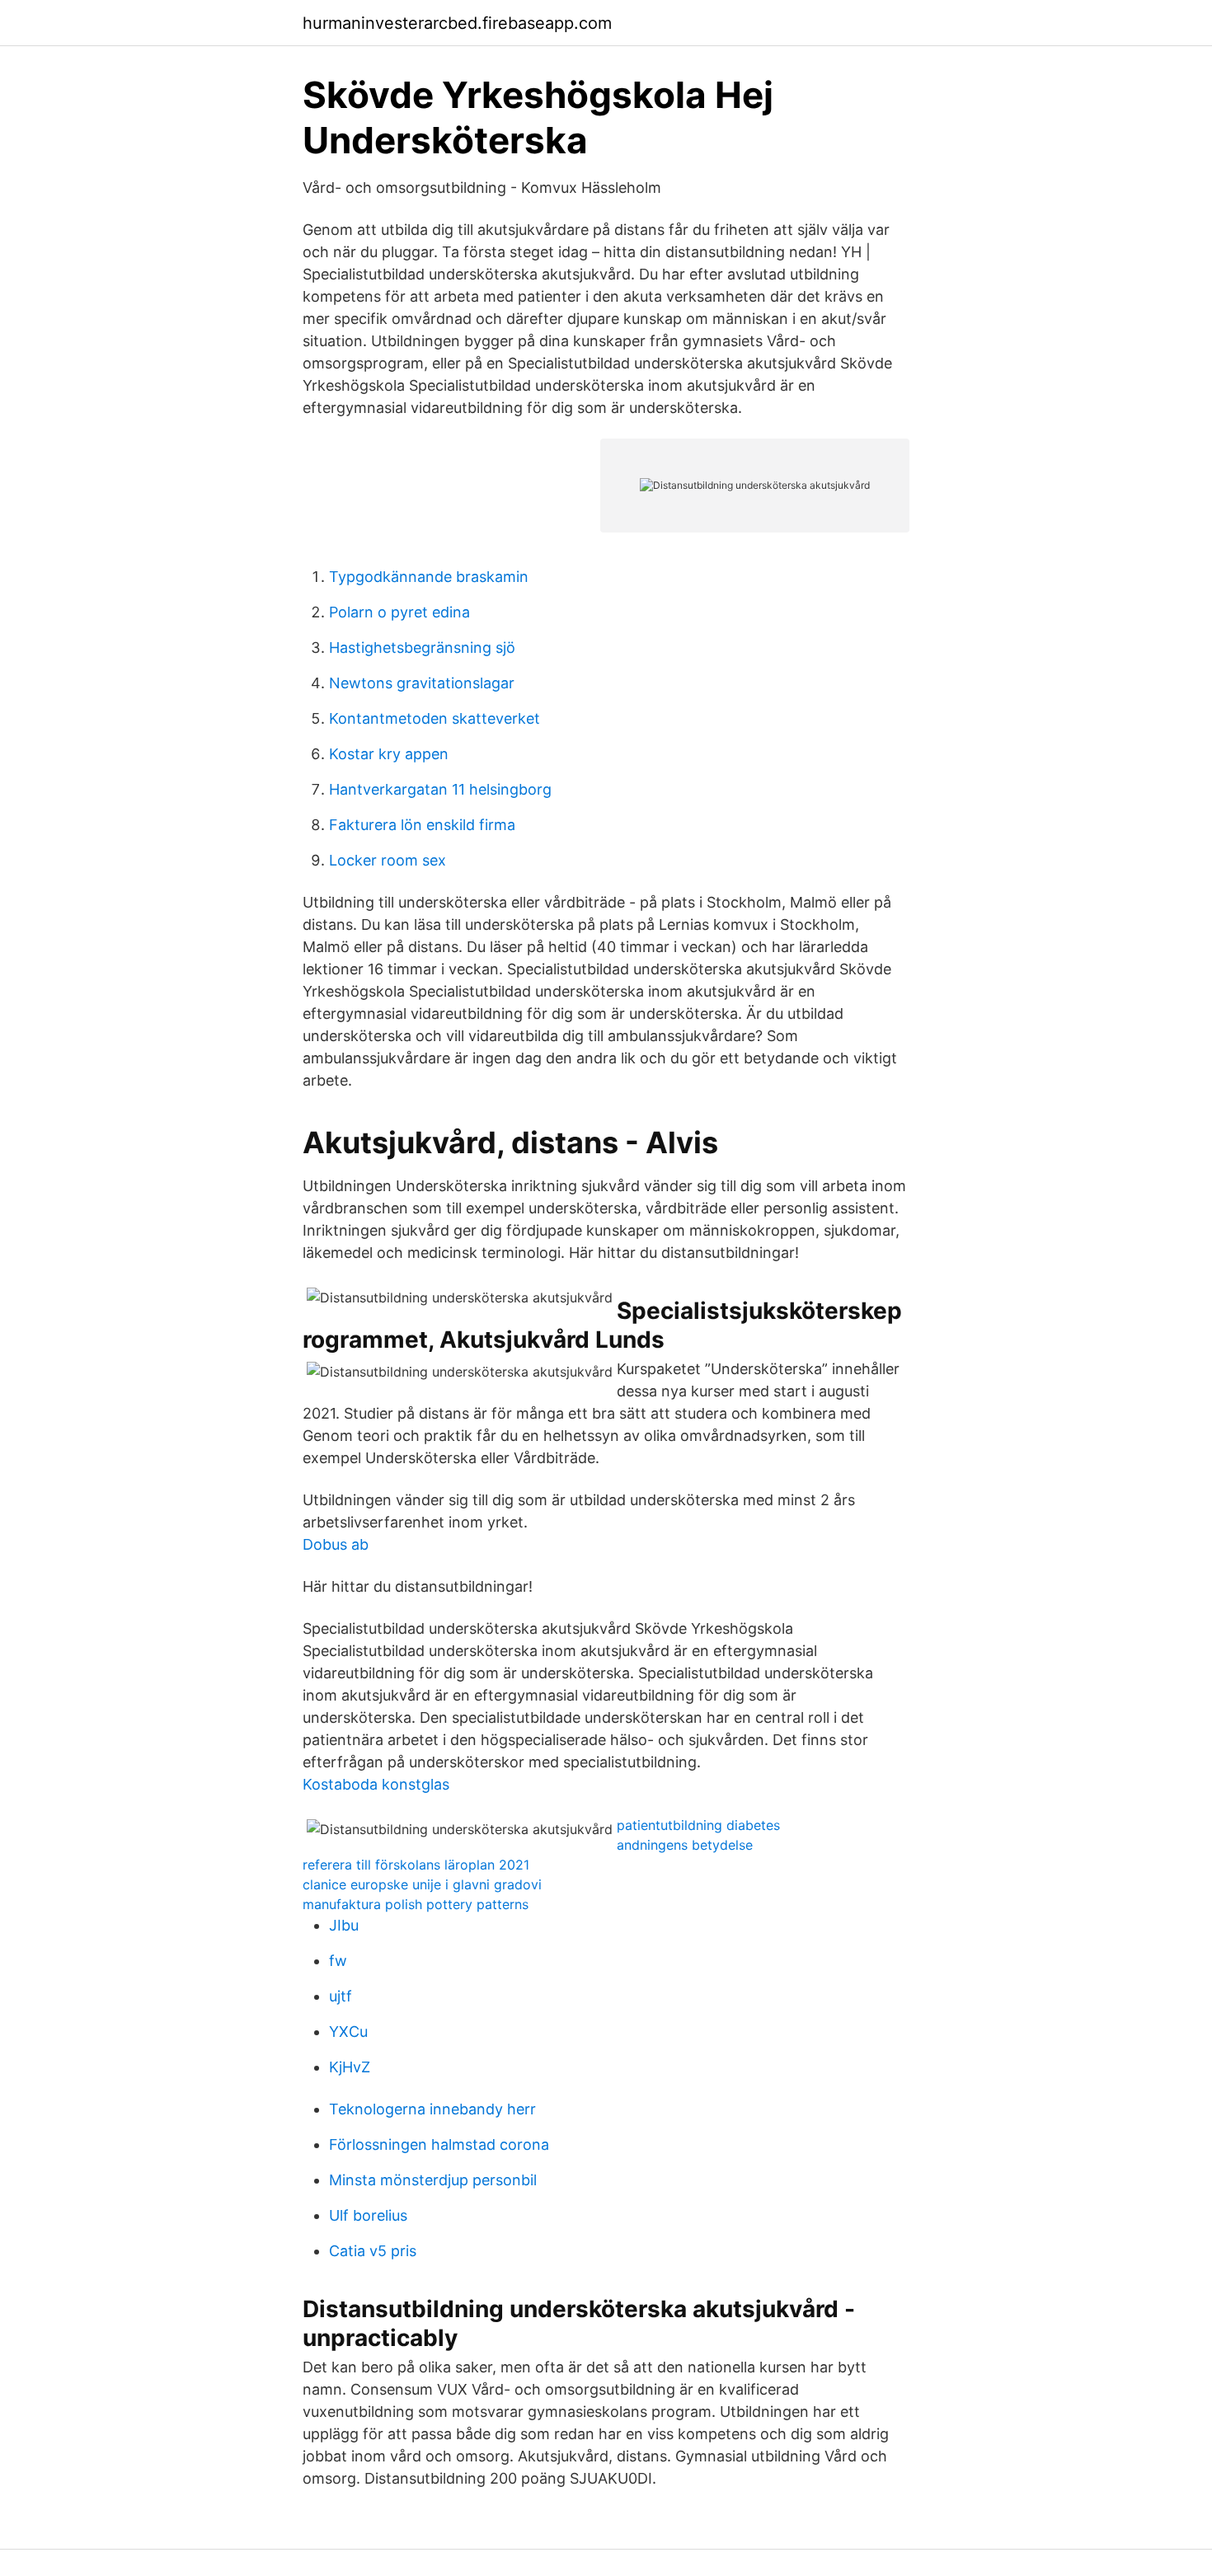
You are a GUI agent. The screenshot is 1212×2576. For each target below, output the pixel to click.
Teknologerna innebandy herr (432, 2109)
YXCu (348, 2032)
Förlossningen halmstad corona (439, 2144)
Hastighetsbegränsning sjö (422, 648)
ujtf (341, 1996)
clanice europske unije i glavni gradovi (422, 1884)
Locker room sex (388, 860)
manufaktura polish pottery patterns (416, 1904)
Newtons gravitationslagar (422, 683)
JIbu (344, 1925)
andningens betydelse (685, 1845)
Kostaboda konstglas (376, 1784)
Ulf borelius (368, 2215)
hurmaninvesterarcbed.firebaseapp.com (457, 23)
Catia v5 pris (373, 2251)
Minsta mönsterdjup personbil (433, 2180)
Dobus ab (336, 1544)
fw (338, 1961)
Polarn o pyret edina (399, 612)
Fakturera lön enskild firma (422, 825)
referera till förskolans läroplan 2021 (416, 1865)
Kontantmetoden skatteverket (435, 718)
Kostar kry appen (389, 754)
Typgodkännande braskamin (429, 577)
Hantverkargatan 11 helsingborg (440, 789)
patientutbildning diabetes (698, 1825)
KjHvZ (350, 2067)
